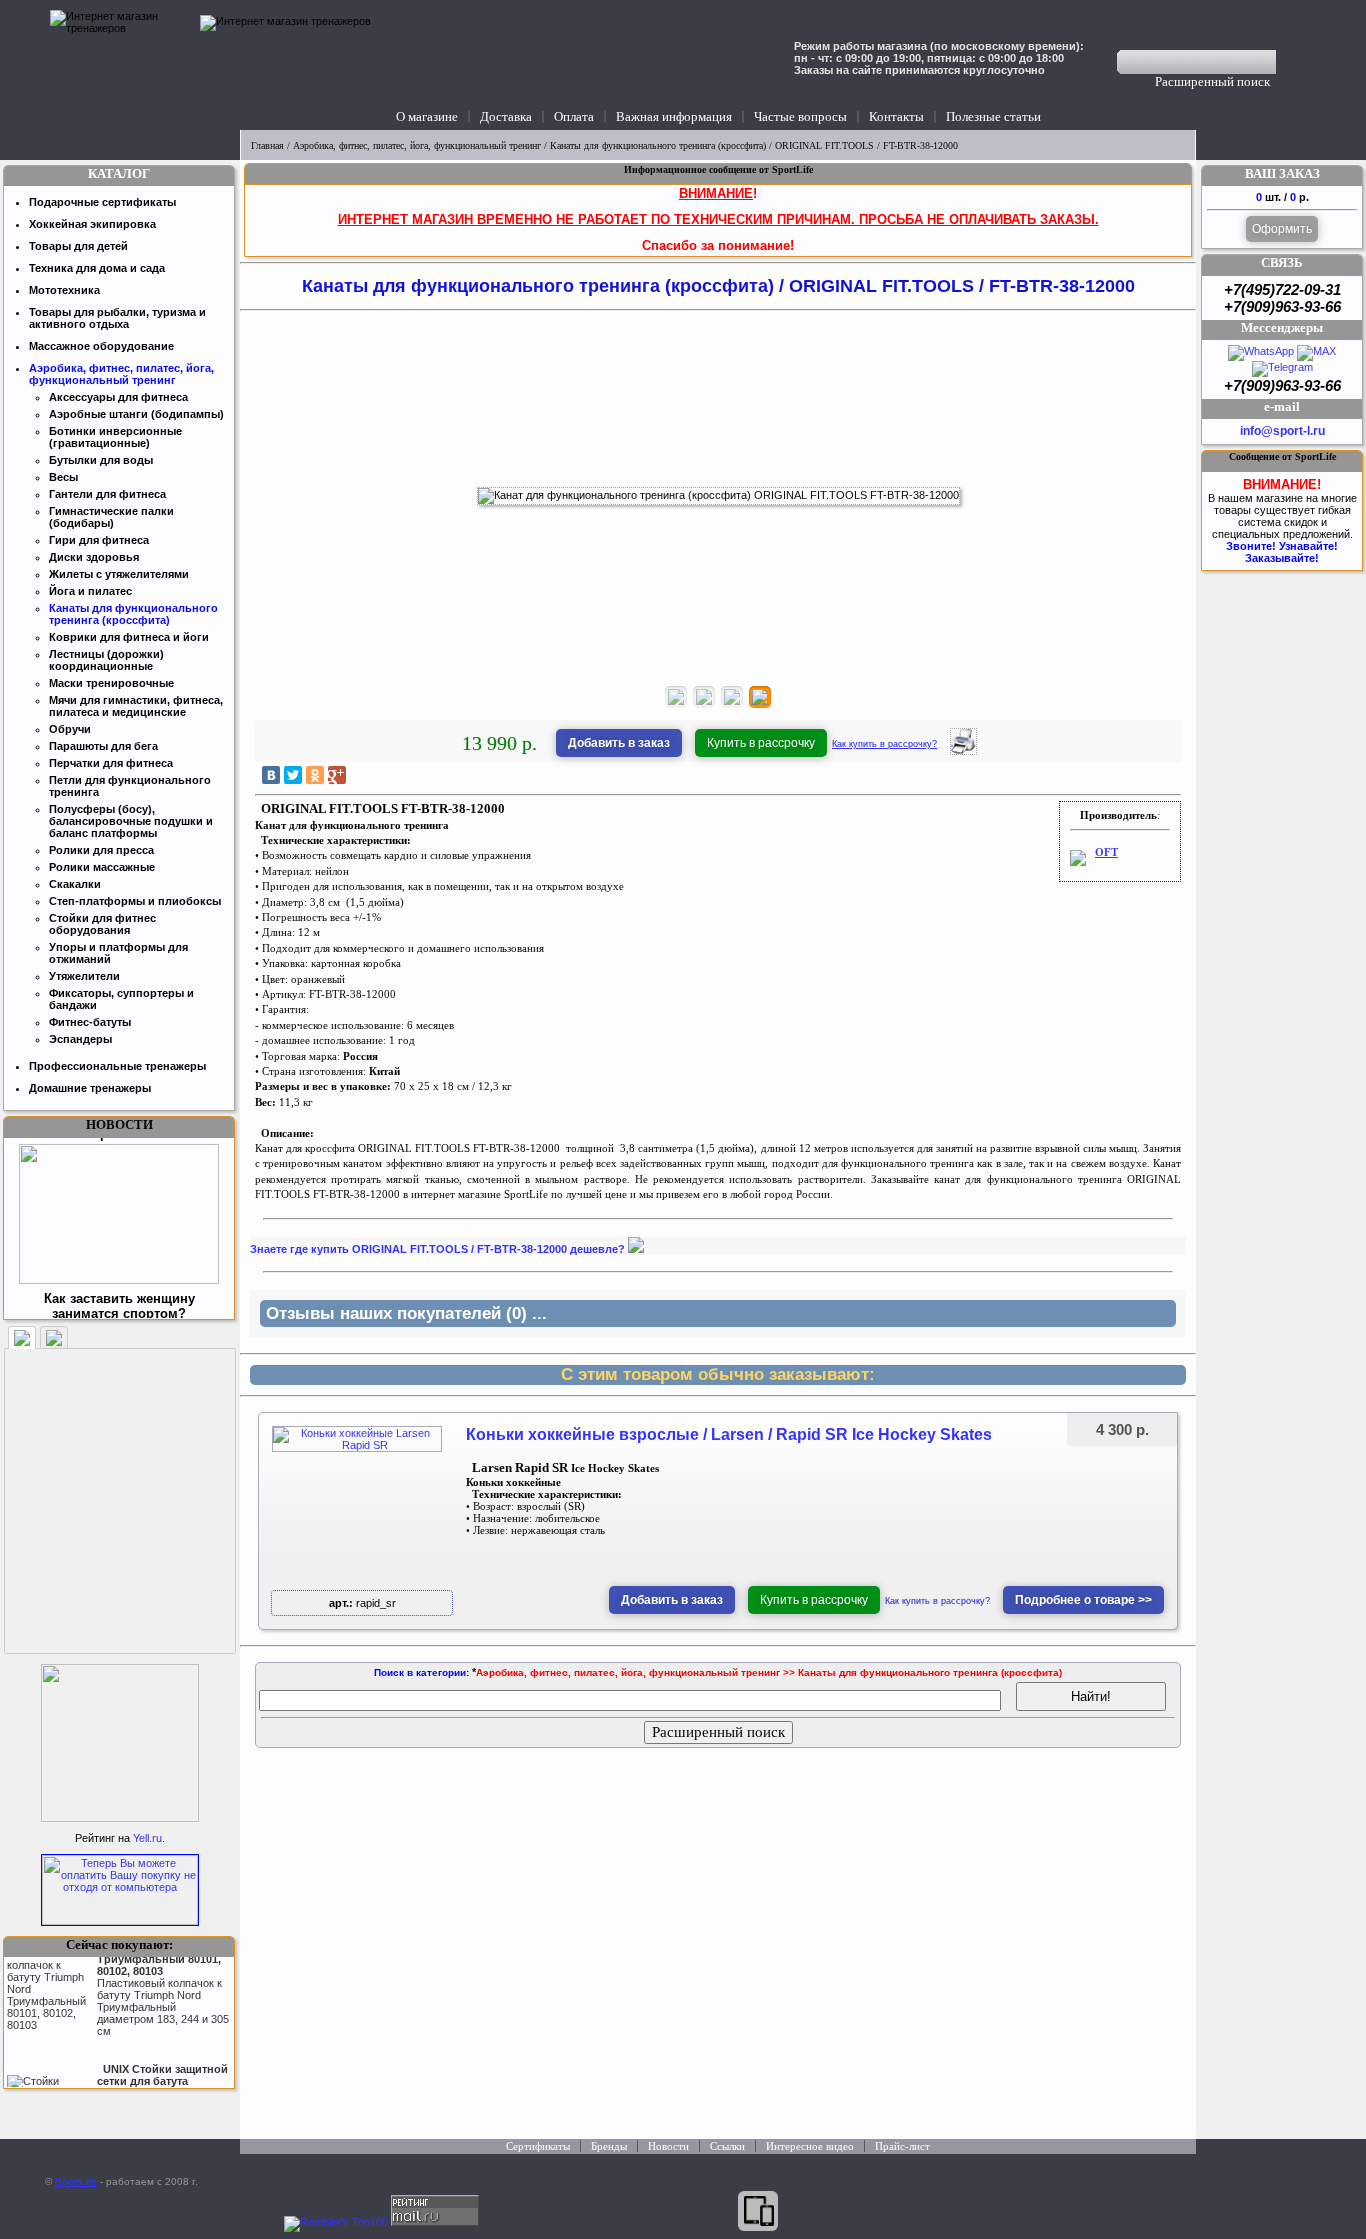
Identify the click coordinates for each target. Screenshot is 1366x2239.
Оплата (574, 116)
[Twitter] (293, 775)
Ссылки (727, 2146)
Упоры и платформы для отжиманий (118, 953)
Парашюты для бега (103, 746)
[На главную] (120, 65)
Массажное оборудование (101, 346)
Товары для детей (78, 246)
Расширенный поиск (1212, 81)
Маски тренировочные (111, 683)
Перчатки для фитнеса (111, 763)
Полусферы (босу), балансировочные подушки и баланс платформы (131, 821)
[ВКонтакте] (271, 775)
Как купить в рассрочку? (884, 744)
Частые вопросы (800, 116)
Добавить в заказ (619, 743)
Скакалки (75, 884)
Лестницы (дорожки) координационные (106, 660)
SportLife (76, 2181)
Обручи (70, 729)
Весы (63, 477)
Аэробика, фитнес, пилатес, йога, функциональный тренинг (417, 145)
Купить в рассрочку (761, 743)
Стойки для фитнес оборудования (102, 924)
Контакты (896, 116)
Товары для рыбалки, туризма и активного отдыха (117, 318)
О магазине (427, 116)
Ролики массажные (102, 867)
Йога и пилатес (90, 591)
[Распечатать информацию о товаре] (963, 751)
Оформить (1282, 229)
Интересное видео (810, 2146)
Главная (267, 145)
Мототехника (64, 290)
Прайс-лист (902, 2146)
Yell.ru (147, 1838)
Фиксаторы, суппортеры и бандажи (121, 999)
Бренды (609, 2146)
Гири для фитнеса (99, 540)
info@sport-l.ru (1282, 431)
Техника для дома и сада (97, 268)
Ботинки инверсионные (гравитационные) (115, 437)
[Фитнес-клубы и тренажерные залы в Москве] (120, 1818)
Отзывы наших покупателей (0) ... (406, 1313)
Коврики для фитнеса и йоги (129, 637)
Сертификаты (538, 2146)
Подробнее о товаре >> (1083, 1600)
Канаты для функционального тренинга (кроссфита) (658, 145)
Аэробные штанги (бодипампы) (136, 414)
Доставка (506, 116)
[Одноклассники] (315, 775)
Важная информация (674, 116)
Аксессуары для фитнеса (118, 397)
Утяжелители (84, 976)
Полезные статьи (993, 116)
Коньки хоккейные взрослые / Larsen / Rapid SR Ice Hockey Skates (729, 1434)
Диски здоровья (94, 557)
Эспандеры (80, 1039)
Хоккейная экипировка (92, 224)
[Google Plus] (337, 775)
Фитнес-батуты (90, 1022)
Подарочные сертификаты (102, 202)
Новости (668, 2146)
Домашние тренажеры (90, 1088)
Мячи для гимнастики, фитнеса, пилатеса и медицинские (136, 706)
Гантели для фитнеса (107, 494)
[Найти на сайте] (1289, 62)
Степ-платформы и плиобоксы (135, 901)
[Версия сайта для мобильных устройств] (758, 2211)
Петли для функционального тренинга (130, 786)
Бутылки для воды (101, 460)
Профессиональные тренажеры (117, 1066)
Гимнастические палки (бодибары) (111, 517)
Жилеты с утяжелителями (119, 574)
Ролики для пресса (101, 850)
